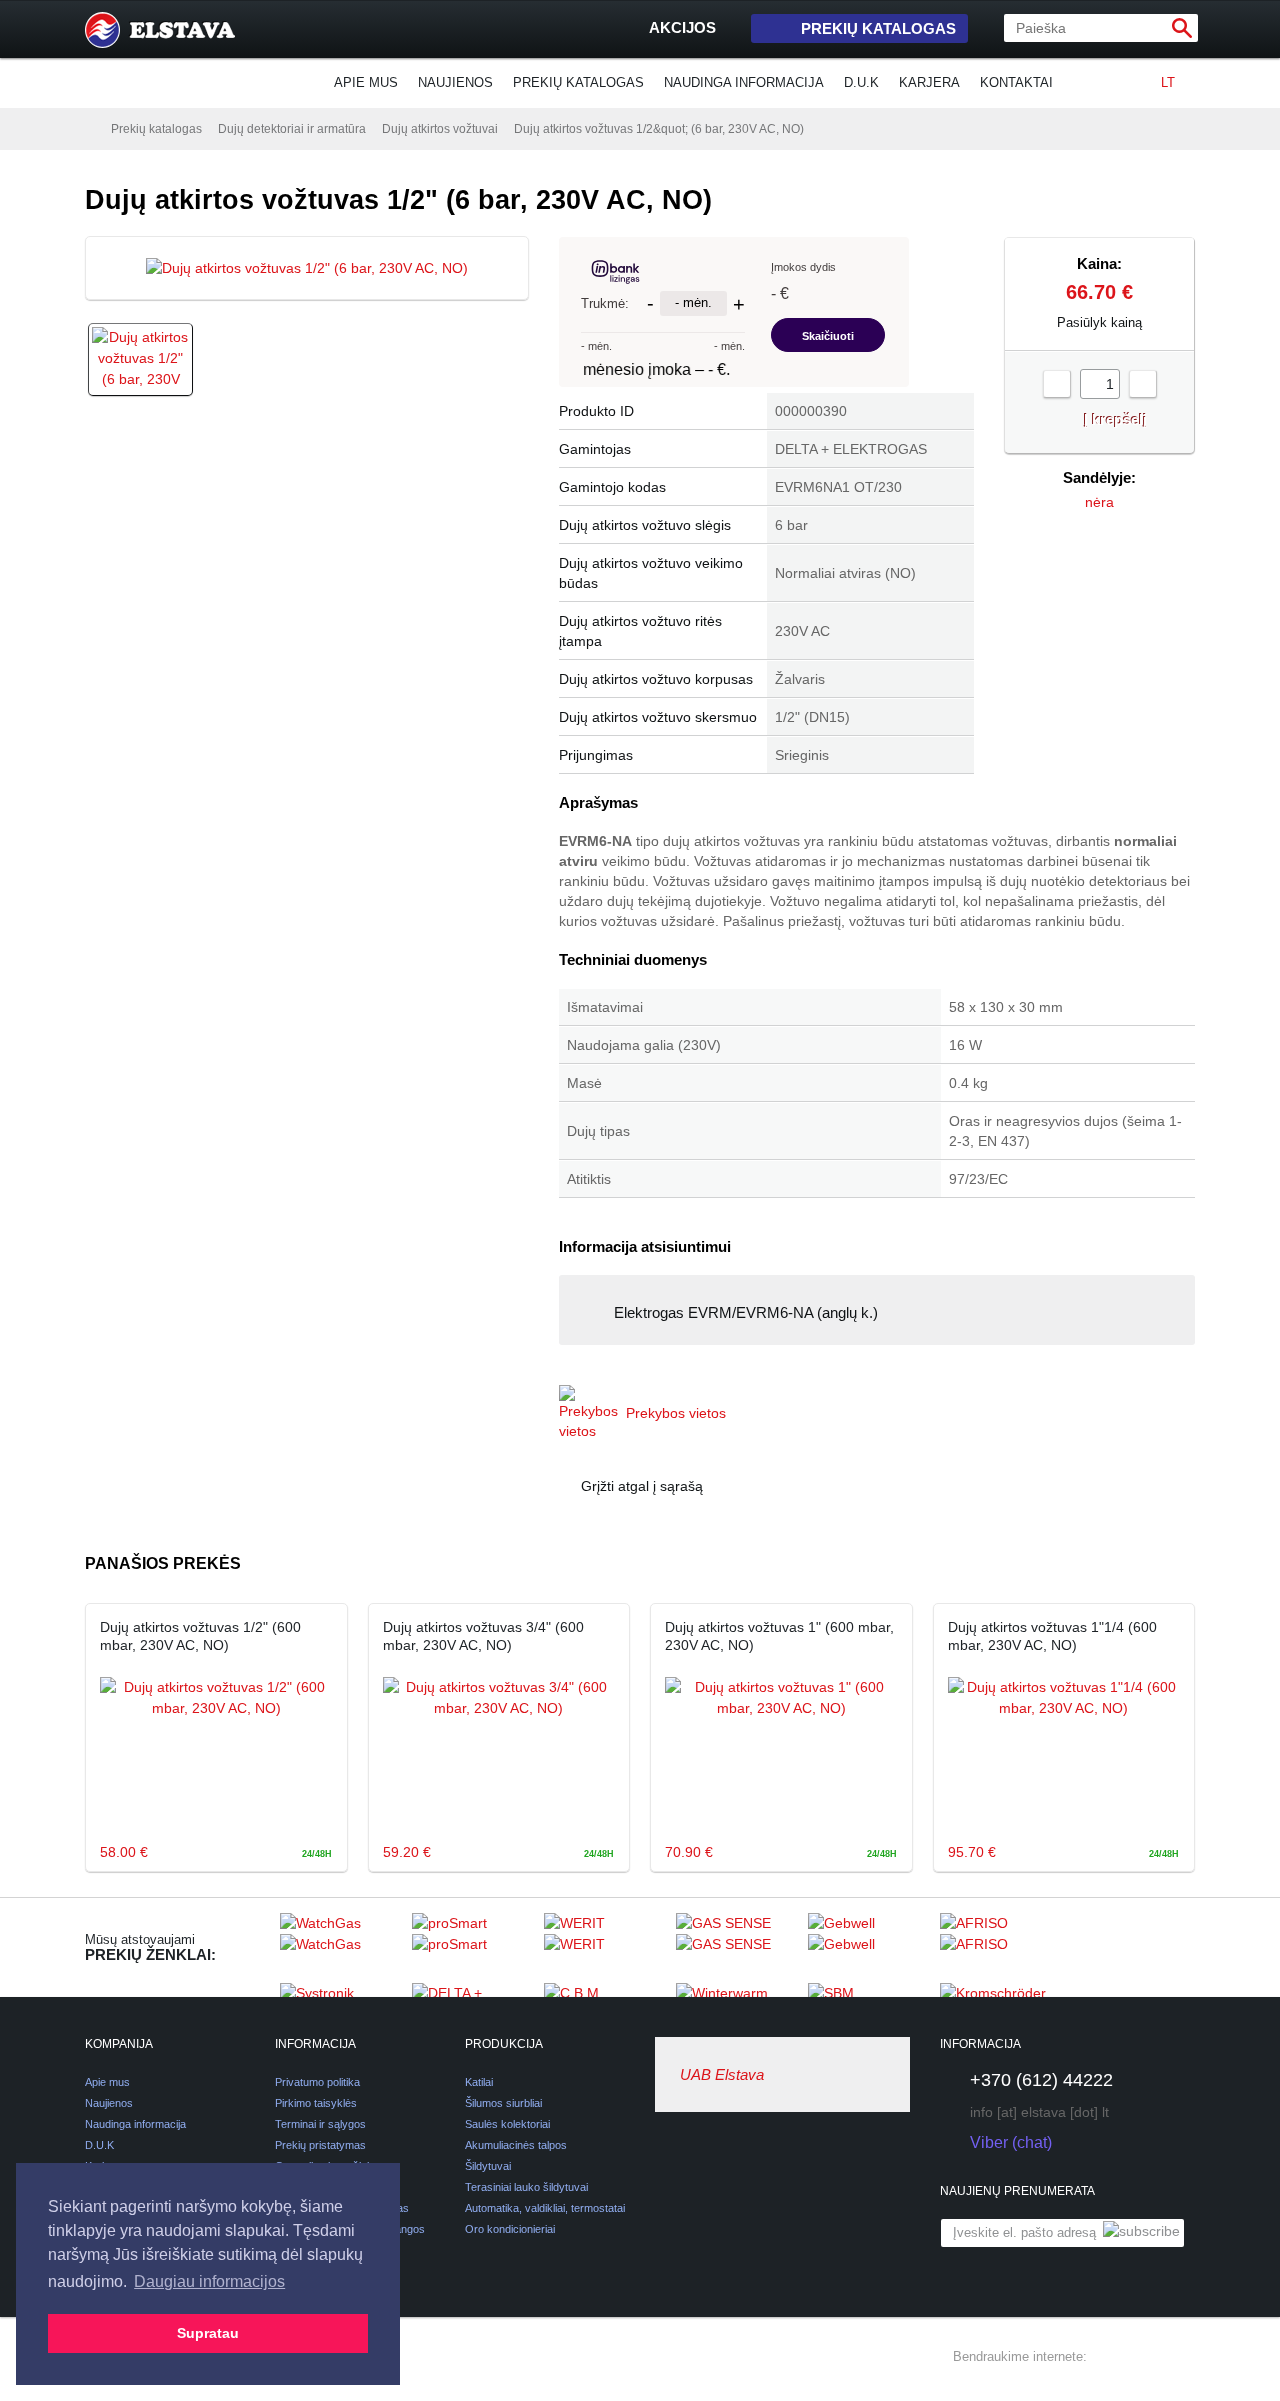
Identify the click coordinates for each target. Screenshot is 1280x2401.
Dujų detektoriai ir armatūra (292, 129)
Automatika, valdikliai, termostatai (545, 2208)
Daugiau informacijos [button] (209, 2281)
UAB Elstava (722, 2074)
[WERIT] (605, 1947)
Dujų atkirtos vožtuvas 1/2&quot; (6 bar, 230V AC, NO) (659, 129)
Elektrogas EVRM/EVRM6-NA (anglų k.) (746, 1312)
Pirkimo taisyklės (316, 2103)
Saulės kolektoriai (507, 2124)
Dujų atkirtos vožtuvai (440, 129)
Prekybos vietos (676, 1413)
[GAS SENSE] (737, 1947)
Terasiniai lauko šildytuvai (526, 2187)
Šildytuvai (488, 2166)
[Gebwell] (869, 1947)
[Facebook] (1111, 2357)
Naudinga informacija (744, 82)
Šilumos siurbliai (503, 2103)
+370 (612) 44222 (1041, 2080)
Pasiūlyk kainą (1099, 322)
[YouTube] (1183, 2357)
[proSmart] (473, 1947)
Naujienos (455, 82)
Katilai (479, 2082)
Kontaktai (1016, 82)
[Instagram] (1147, 2357)
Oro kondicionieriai (510, 2229)
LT (1168, 82)
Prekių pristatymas (320, 2145)
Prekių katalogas (878, 28)
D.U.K (861, 82)
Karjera (929, 82)
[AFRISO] (1001, 1947)
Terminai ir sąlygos (320, 2124)
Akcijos (682, 27)
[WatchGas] (341, 1947)
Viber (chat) (1011, 2142)
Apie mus (366, 82)
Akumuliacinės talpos (516, 2145)
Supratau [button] (208, 2333)
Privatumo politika (317, 2082)
